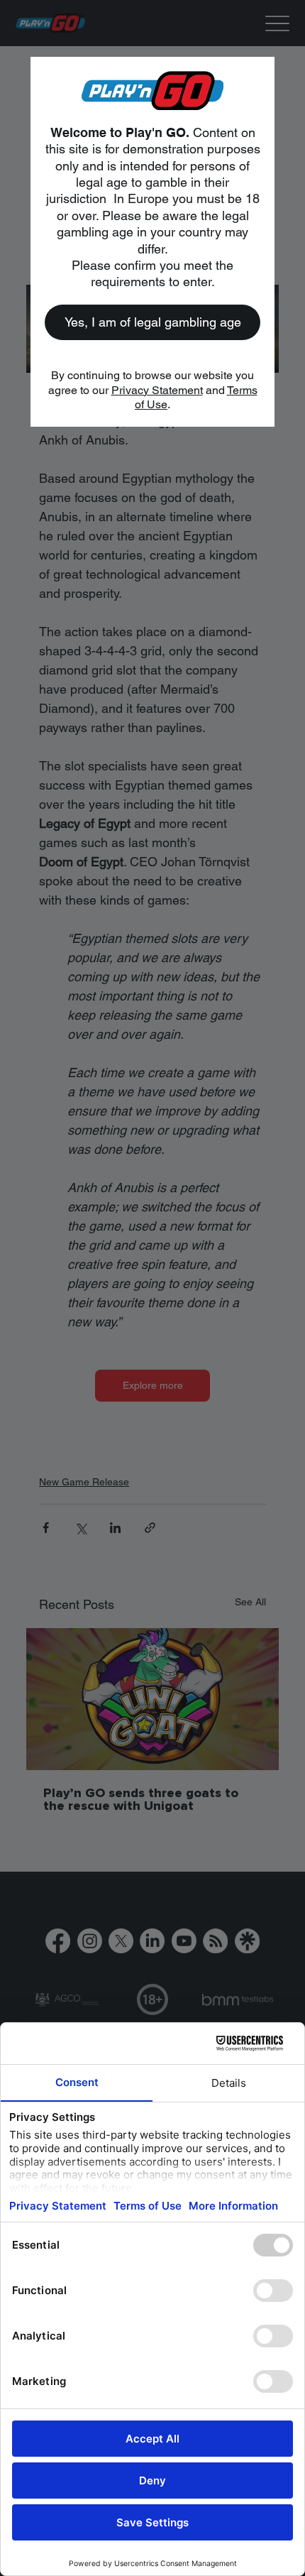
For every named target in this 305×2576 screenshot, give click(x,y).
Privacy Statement (157, 390)
